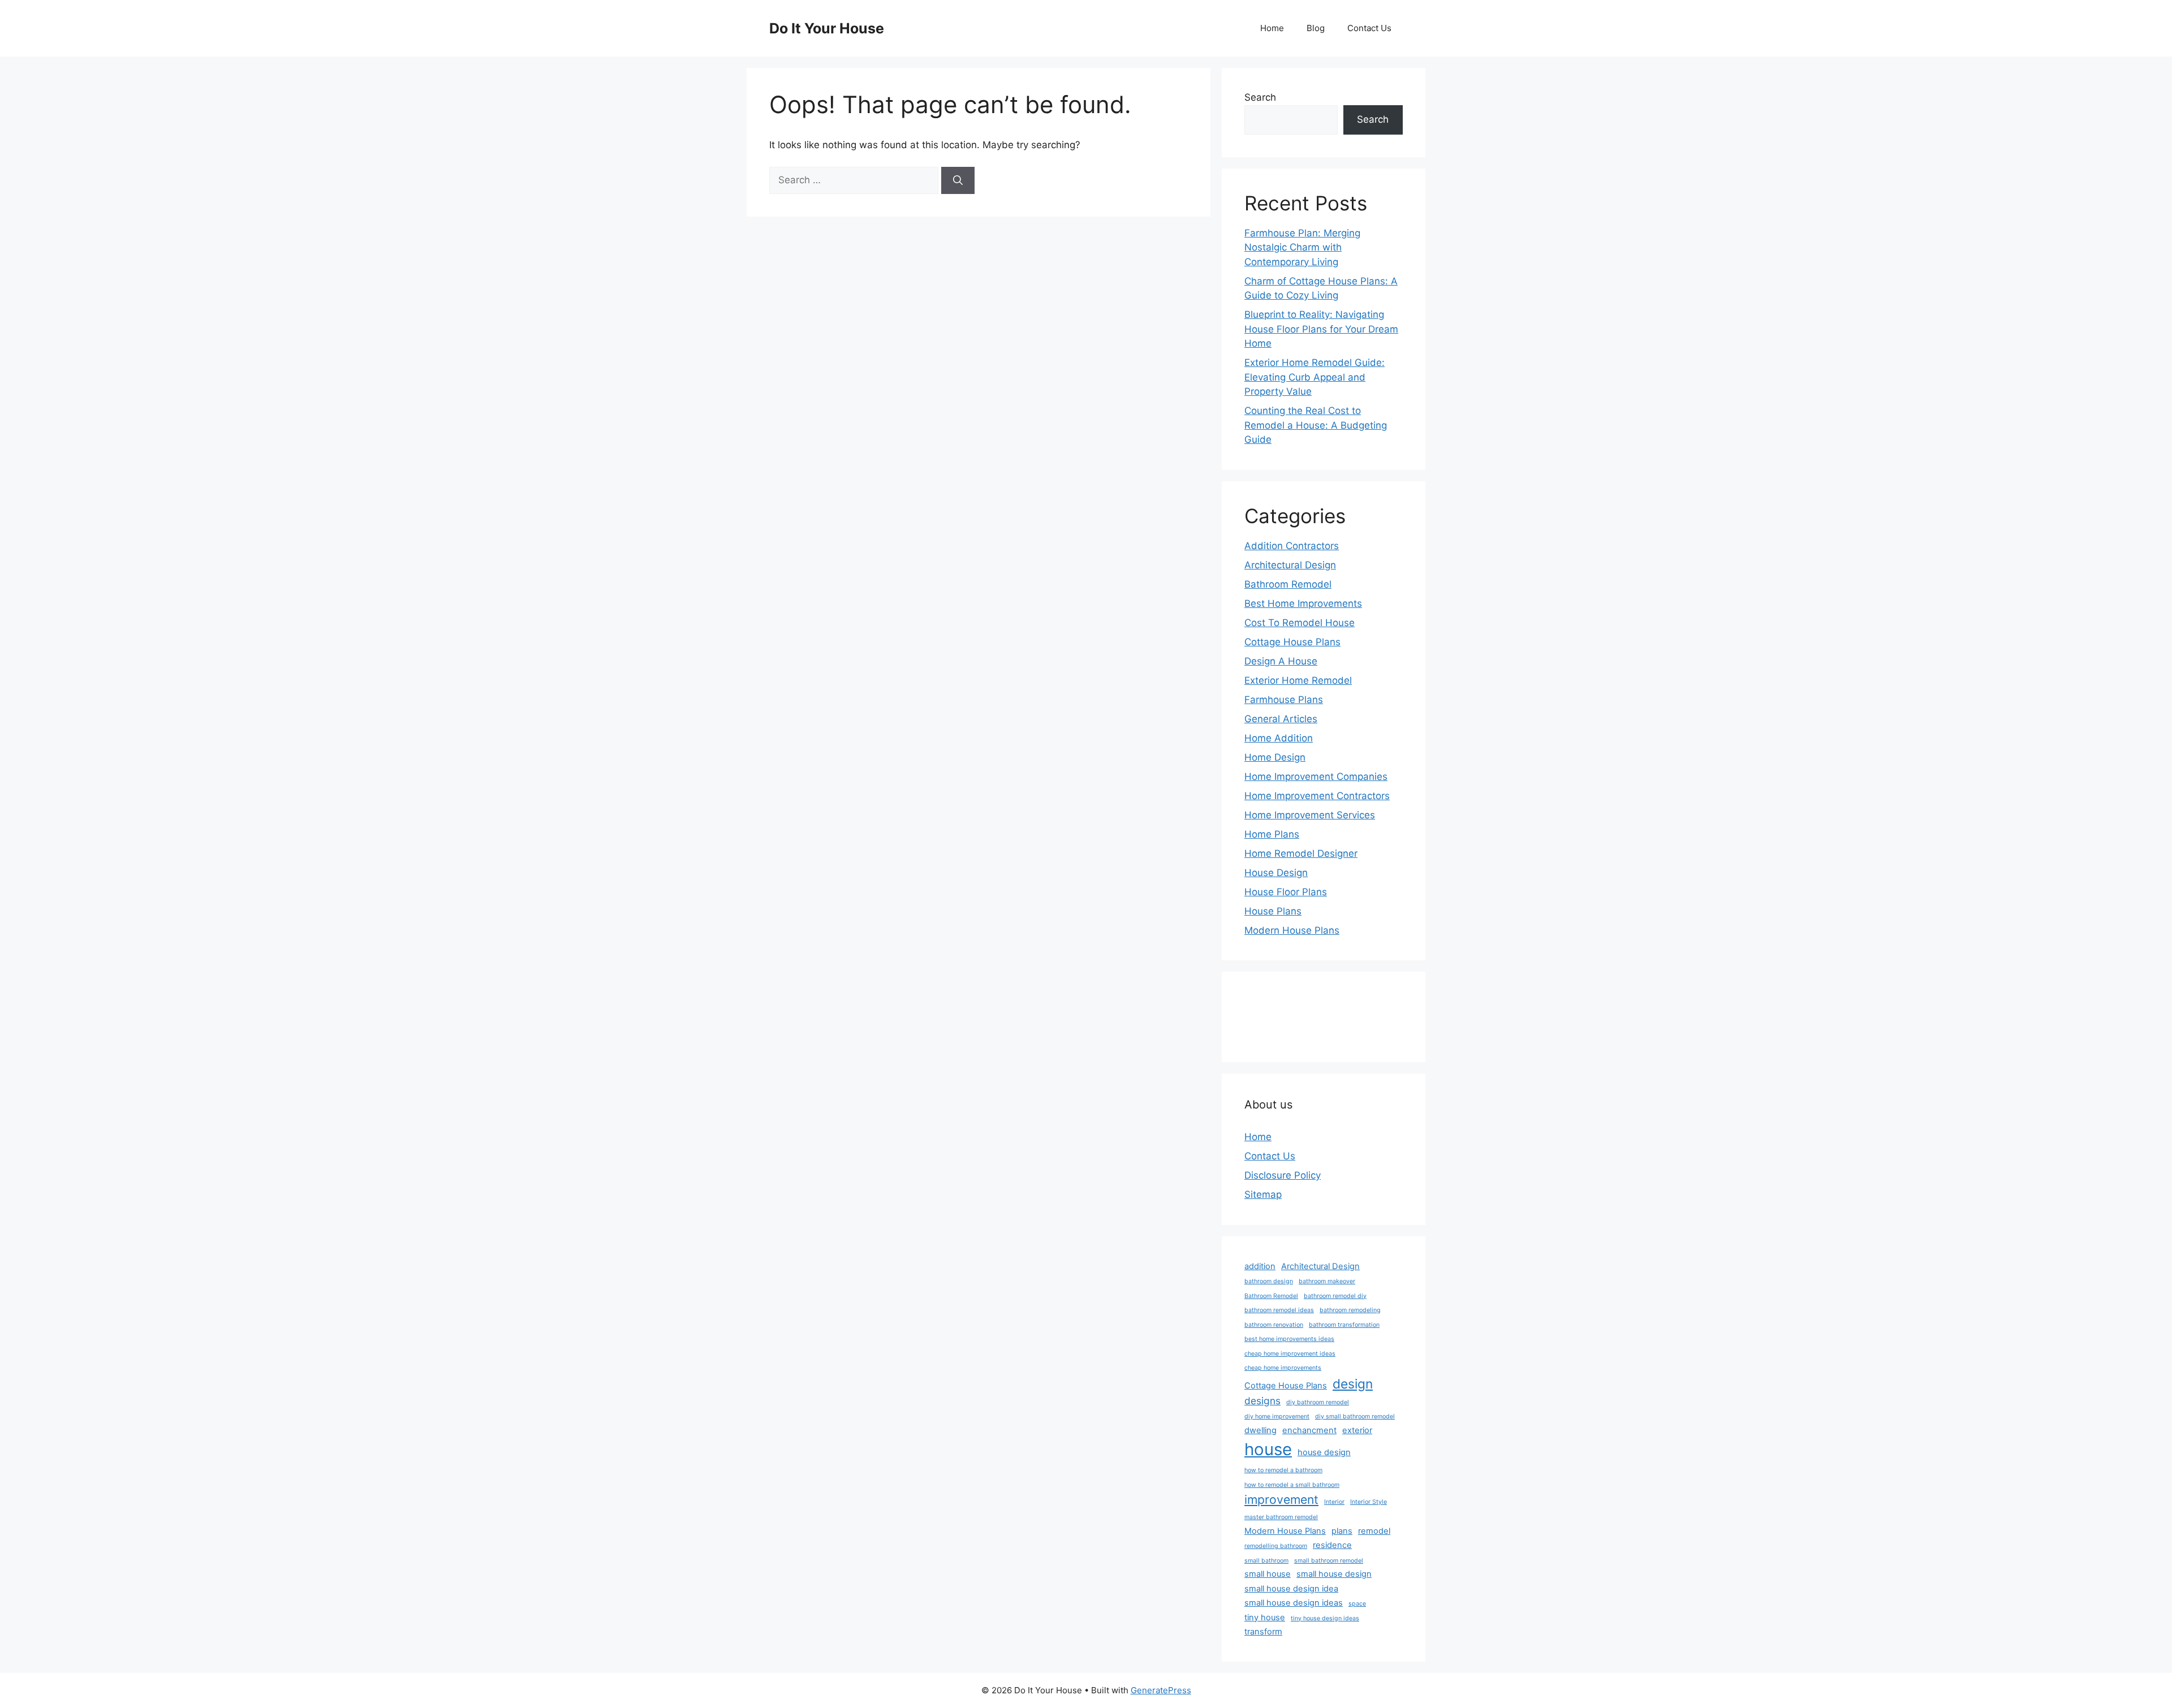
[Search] (958, 180)
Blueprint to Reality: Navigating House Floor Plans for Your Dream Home (1321, 329)
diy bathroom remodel (1318, 1402)
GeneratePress (1161, 1690)
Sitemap (1263, 1194)
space (1357, 1604)
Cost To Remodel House (1300, 623)
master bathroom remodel (1281, 1517)
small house (1268, 1574)
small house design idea (1291, 1589)
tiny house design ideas (1325, 1618)
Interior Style (1369, 1502)
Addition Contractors (1292, 546)
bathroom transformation (1344, 1325)
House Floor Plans (1286, 892)
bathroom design (1269, 1281)
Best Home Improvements (1303, 603)
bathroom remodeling (1350, 1310)
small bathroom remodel (1329, 1561)
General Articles (1281, 719)
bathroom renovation (1274, 1325)
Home (1272, 28)
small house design (1334, 1574)
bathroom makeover (1327, 1281)
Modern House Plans (1292, 930)
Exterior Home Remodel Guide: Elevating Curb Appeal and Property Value (1315, 377)
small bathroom (1266, 1561)
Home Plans (1272, 834)
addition (1260, 1266)
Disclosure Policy (1283, 1175)
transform (1263, 1632)
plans (1342, 1531)
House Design (1276, 873)
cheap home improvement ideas (1290, 1354)
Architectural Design (1290, 565)
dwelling (1260, 1430)
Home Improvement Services (1310, 815)
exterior (1357, 1430)
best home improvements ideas (1289, 1339)
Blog (1316, 28)
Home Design (1275, 757)
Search (1260, 97)
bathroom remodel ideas (1279, 1310)
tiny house (1265, 1618)
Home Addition (1279, 738)
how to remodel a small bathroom (1292, 1485)
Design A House (1281, 661)
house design (1324, 1452)
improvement (1281, 1499)
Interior (1334, 1502)
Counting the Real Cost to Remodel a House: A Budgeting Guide (1316, 425)
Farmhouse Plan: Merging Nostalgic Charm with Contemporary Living (1302, 247)
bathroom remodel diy (1335, 1296)
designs (1262, 1401)
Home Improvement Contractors (1317, 796)
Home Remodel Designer (1301, 853)
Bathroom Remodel (1288, 584)
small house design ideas (1294, 1603)
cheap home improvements (1283, 1368)
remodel (1374, 1531)
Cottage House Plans (1292, 642)
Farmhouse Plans (1284, 700)
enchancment (1309, 1430)
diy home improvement (1277, 1416)
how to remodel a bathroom (1283, 1470)
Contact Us (1369, 28)
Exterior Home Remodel (1298, 680)
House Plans (1273, 911)
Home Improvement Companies (1316, 777)
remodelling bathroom (1276, 1546)
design (1353, 1384)
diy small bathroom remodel (1355, 1416)
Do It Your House (827, 28)
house (1268, 1449)
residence (1332, 1545)
